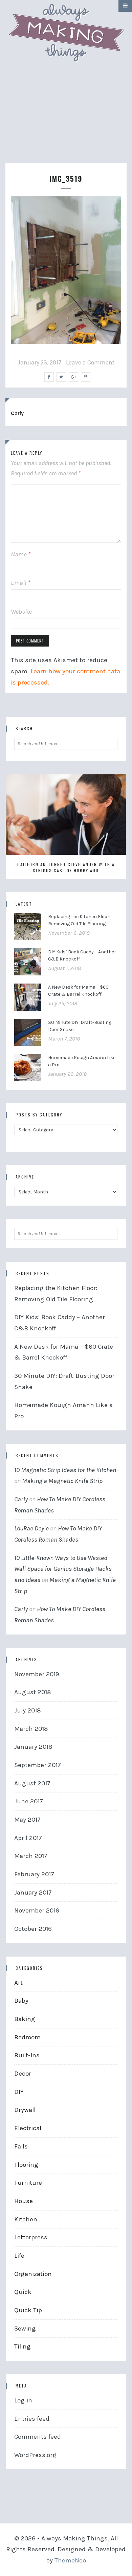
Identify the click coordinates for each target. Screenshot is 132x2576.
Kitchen (26, 2219)
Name (21, 554)
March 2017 (31, 1856)
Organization (33, 2274)
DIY (19, 2092)
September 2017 (38, 1765)
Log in (23, 2400)
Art (18, 1983)
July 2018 (28, 1710)
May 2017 (27, 1820)
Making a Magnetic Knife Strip (62, 1481)
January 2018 (33, 1747)
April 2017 (28, 1838)
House (24, 2201)
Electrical (28, 2128)
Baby (21, 2001)
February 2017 (34, 1874)
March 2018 (31, 1729)
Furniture (28, 2183)
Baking (25, 2019)
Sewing (25, 2329)
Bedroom (27, 2037)
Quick (23, 2292)
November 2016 (37, 1910)
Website (21, 612)
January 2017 (33, 1893)
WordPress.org (35, 2455)
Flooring (26, 2165)
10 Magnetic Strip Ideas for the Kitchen (65, 1470)
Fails (21, 2146)
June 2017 (29, 1801)
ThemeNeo (70, 2560)
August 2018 (33, 1692)
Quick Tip (28, 2310)
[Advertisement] (66, 120)
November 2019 (37, 1674)
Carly (17, 413)
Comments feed (38, 2437)
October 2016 (33, 1929)
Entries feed (32, 2419)
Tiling (23, 2346)
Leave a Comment (90, 362)
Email (20, 583)
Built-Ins (27, 2055)
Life (19, 2256)
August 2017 (32, 1783)
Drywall (25, 2110)
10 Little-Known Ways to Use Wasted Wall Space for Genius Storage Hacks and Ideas (63, 1569)
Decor (23, 2074)
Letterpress (31, 2237)
